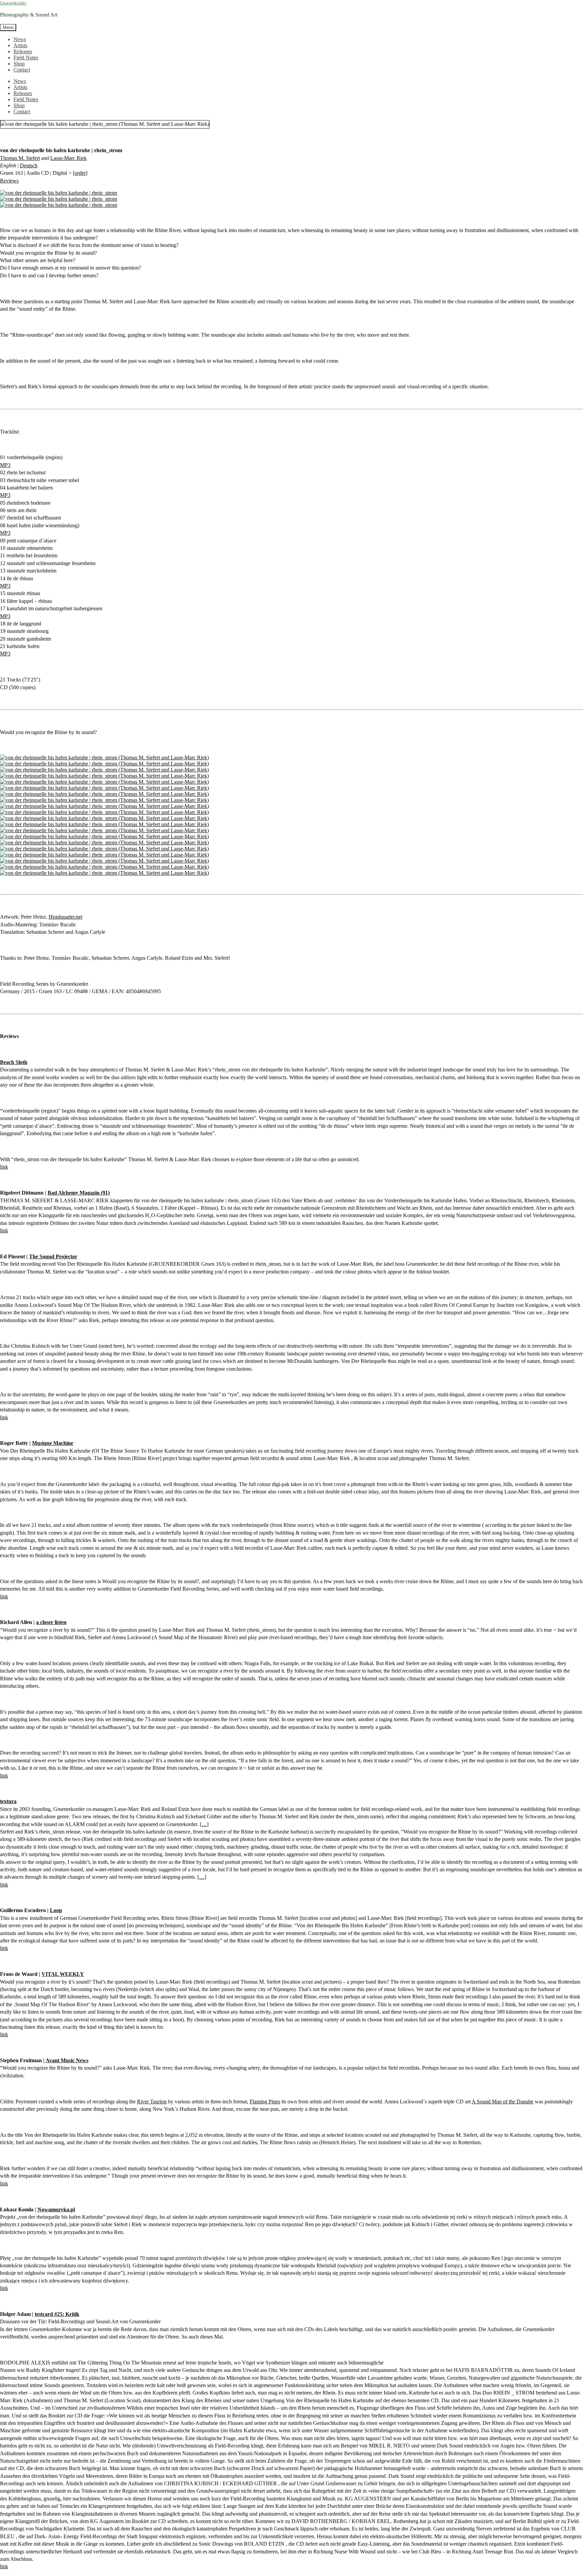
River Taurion (152, 2102)
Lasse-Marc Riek (68, 158)
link (4, 1167)
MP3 (5, 465)
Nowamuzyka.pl (56, 2209)
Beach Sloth (14, 1062)
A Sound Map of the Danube (503, 2102)
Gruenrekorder (13, 3)
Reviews (9, 181)
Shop (19, 64)
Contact (22, 70)
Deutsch (29, 165)
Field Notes (26, 58)
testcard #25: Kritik (57, 2314)
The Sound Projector (53, 1256)
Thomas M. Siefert (20, 158)
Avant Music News (67, 2060)
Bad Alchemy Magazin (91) (79, 1193)
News (20, 39)
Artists (20, 45)
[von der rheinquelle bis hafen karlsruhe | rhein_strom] (59, 193)
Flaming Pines (265, 2102)
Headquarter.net (65, 917)
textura (8, 1801)
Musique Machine (53, 1443)
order (80, 173)
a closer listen (51, 1622)
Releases (23, 51)
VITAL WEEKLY (63, 1974)
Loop (56, 1910)
